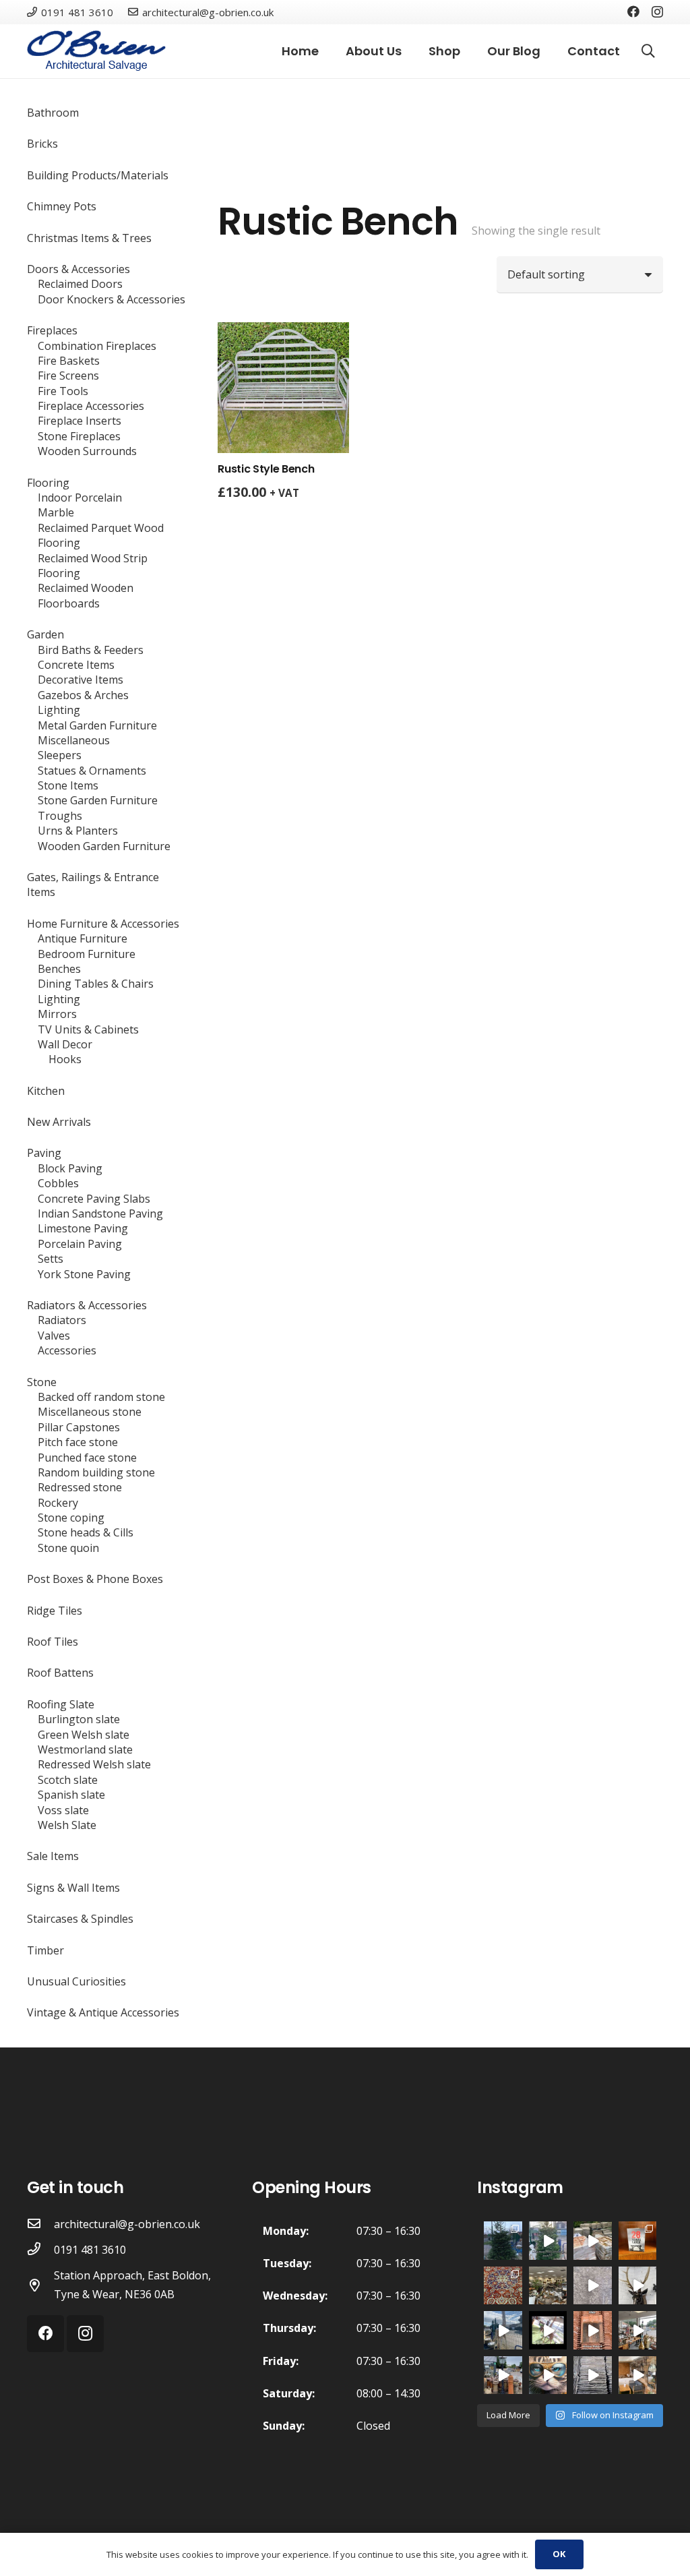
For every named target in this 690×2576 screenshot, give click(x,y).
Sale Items (53, 1856)
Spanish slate (71, 1795)
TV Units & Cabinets (88, 1029)
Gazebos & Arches (83, 695)
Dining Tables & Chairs (96, 984)
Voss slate (63, 1810)
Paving (44, 1153)
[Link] (96, 51)
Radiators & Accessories (87, 1305)
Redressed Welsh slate (94, 1764)
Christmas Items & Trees (89, 238)
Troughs (60, 816)
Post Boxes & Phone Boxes (95, 1579)
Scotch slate (68, 1780)
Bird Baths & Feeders (91, 650)
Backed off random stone (101, 1397)
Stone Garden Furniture (98, 800)
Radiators (62, 1320)
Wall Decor (65, 1044)
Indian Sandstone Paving (100, 1214)
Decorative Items (81, 680)
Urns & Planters (78, 831)
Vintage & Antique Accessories (103, 2012)
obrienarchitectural (503, 2231)
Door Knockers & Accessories (112, 299)
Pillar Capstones (79, 1427)
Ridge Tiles (55, 1611)
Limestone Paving (83, 1228)
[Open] (503, 2286)
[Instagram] (657, 12)
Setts (51, 1259)
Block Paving (70, 1168)
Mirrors (57, 1014)
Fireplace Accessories (91, 406)
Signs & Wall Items (73, 1888)
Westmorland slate (85, 1749)
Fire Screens (68, 376)
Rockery (58, 1503)
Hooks (65, 1059)
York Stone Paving (84, 1274)
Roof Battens (60, 1673)
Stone (42, 1382)
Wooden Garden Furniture (104, 846)
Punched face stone (87, 1458)
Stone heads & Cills (86, 1532)
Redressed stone (80, 1487)
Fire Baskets (69, 361)
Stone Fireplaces (79, 436)
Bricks (42, 144)
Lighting (59, 710)
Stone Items (68, 785)
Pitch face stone (78, 1442)
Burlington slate (79, 1719)
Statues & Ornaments (92, 771)
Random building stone (96, 1472)
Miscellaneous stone (90, 1412)
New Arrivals (59, 1122)
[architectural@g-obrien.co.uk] (40, 2224)
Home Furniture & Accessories (103, 924)
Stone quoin (68, 1548)
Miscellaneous (74, 740)
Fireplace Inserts (80, 421)
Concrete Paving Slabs (94, 1199)
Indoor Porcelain (80, 498)
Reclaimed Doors (80, 284)
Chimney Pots (62, 206)
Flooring (48, 483)
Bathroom (53, 113)
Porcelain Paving (80, 1244)
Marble (56, 512)
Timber (45, 1950)
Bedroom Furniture (87, 954)
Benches (59, 969)
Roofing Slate (61, 1704)
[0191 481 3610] (40, 2250)
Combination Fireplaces (97, 346)
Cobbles (58, 1183)
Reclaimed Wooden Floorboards (86, 595)
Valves (54, 1336)
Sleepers (60, 755)
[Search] (648, 52)
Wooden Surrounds (87, 451)
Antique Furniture (83, 938)
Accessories (67, 1350)
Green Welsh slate (84, 1735)
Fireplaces (52, 330)
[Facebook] (633, 11)
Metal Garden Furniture (97, 725)
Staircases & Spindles (80, 1919)
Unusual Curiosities (76, 1981)
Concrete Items (76, 665)
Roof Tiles (53, 1642)
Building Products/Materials (98, 175)
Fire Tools (63, 391)
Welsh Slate (67, 1825)
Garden (45, 634)
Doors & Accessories (79, 269)
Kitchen (46, 1091)
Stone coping (71, 1518)
